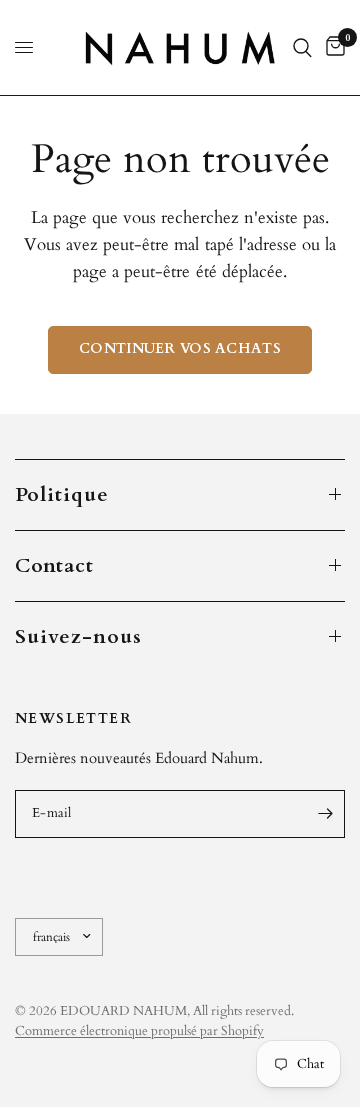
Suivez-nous (78, 636)
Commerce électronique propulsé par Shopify (139, 1031)
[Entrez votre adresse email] (325, 814)
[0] (332, 47)
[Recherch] (302, 47)
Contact (54, 565)
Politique (62, 494)
